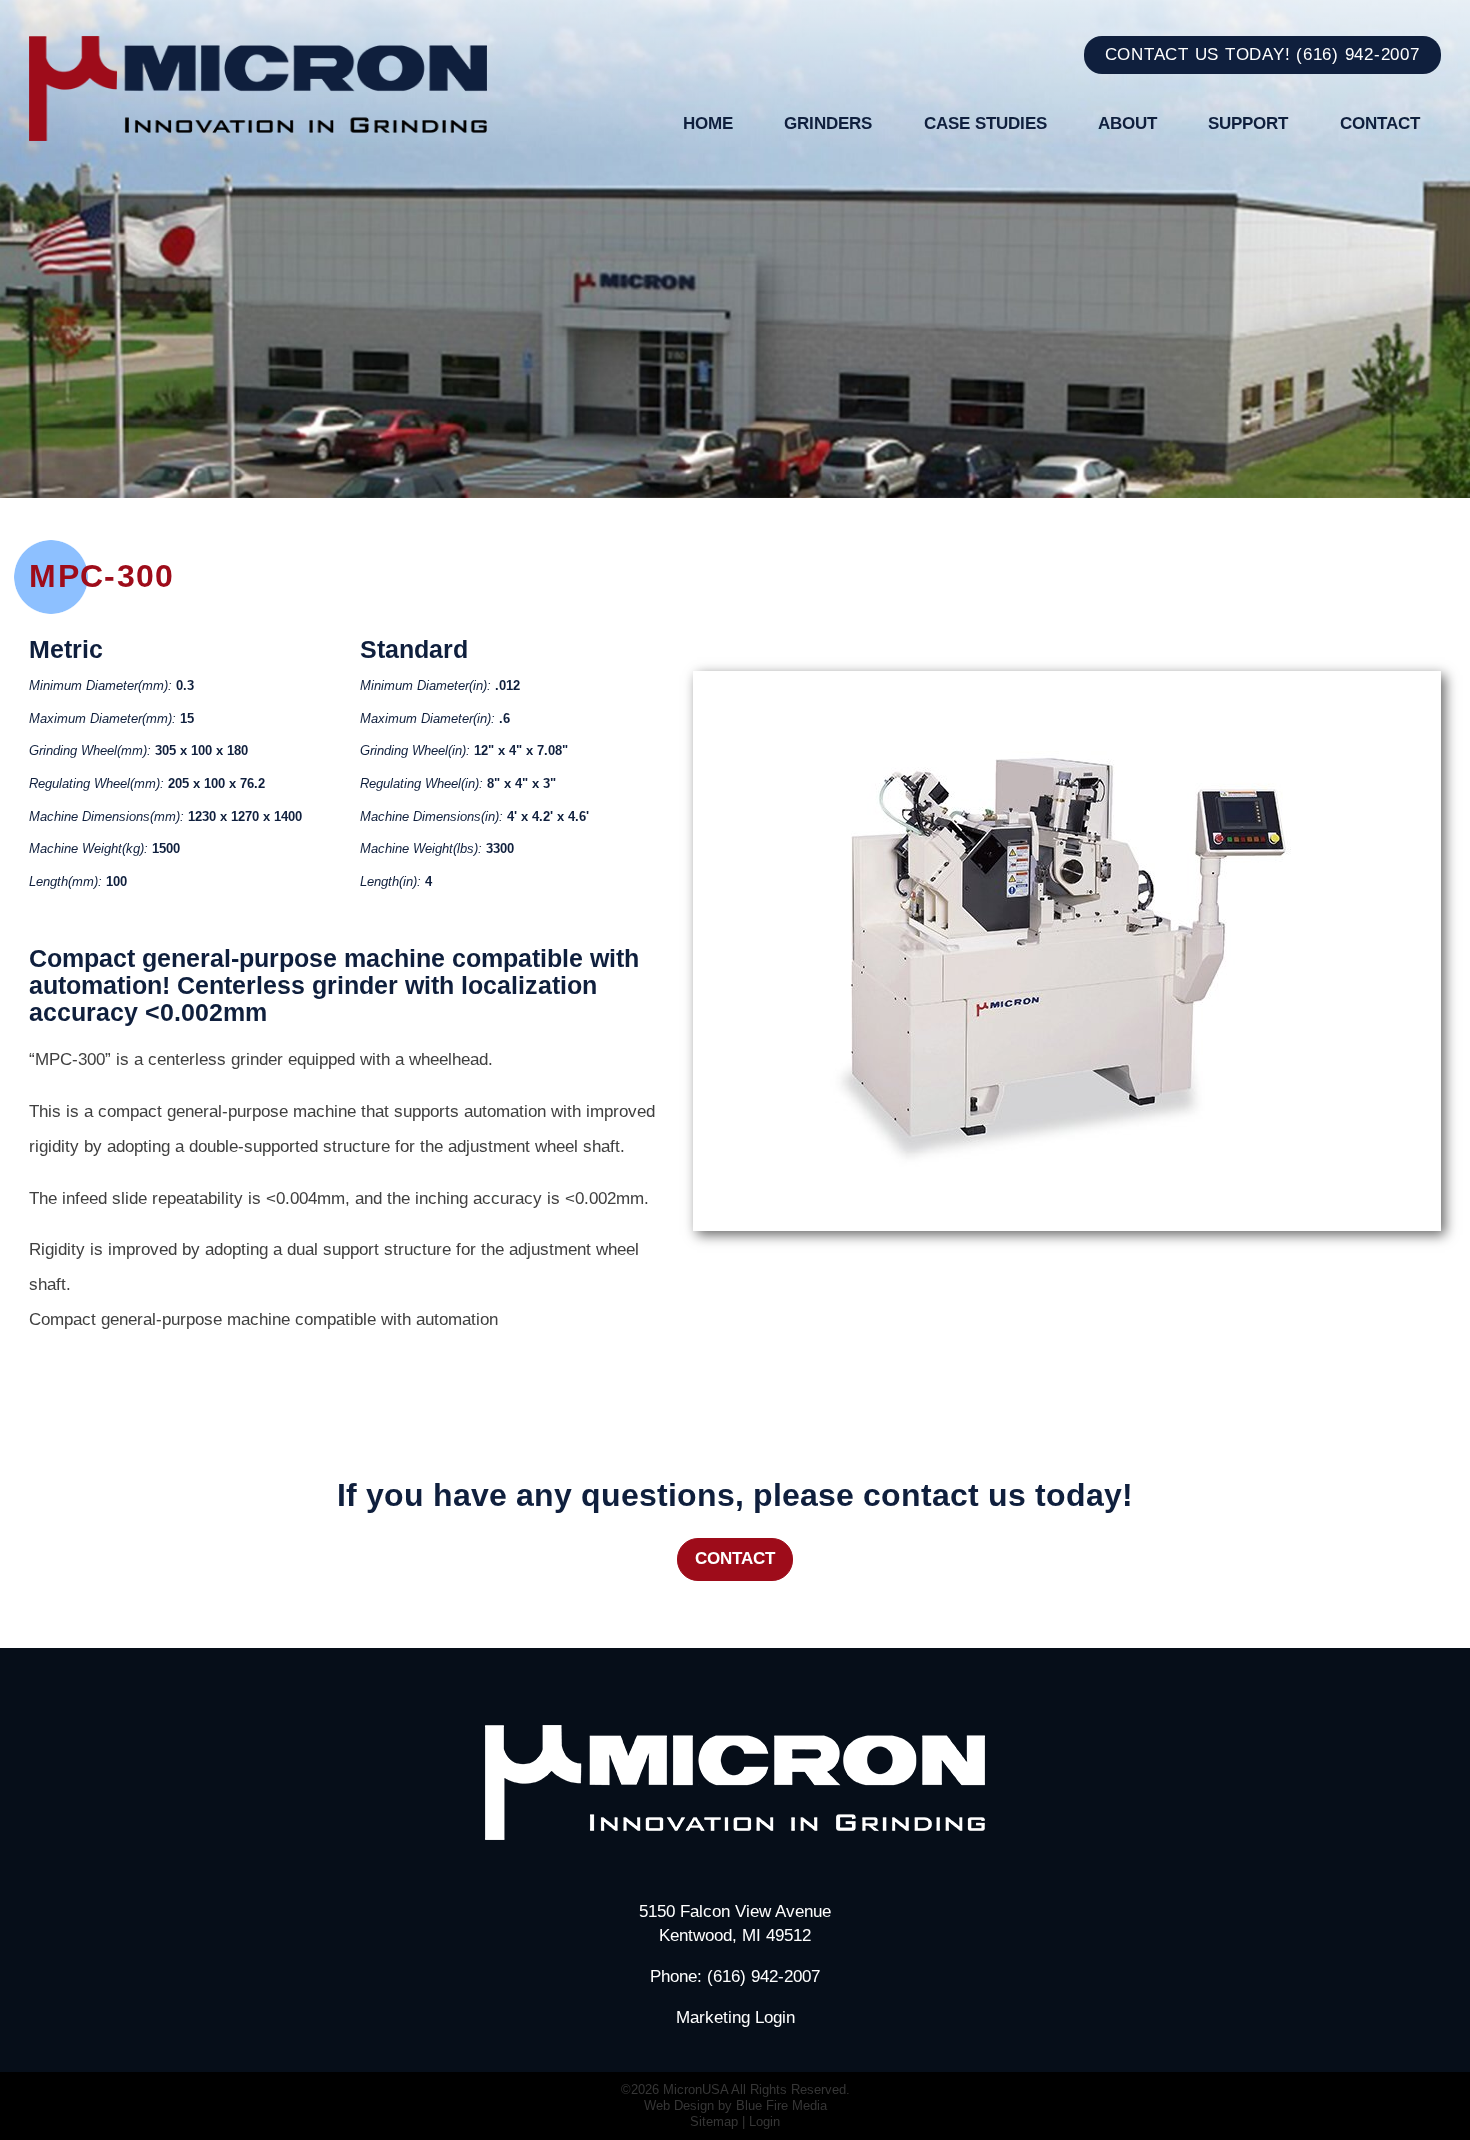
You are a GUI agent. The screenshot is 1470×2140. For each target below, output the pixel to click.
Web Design (679, 2105)
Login (764, 2121)
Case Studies (985, 123)
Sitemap (714, 2121)
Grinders (828, 123)
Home (708, 123)
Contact (1380, 123)
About (1127, 123)
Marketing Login (735, 2017)
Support (1248, 123)
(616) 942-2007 (1358, 54)
